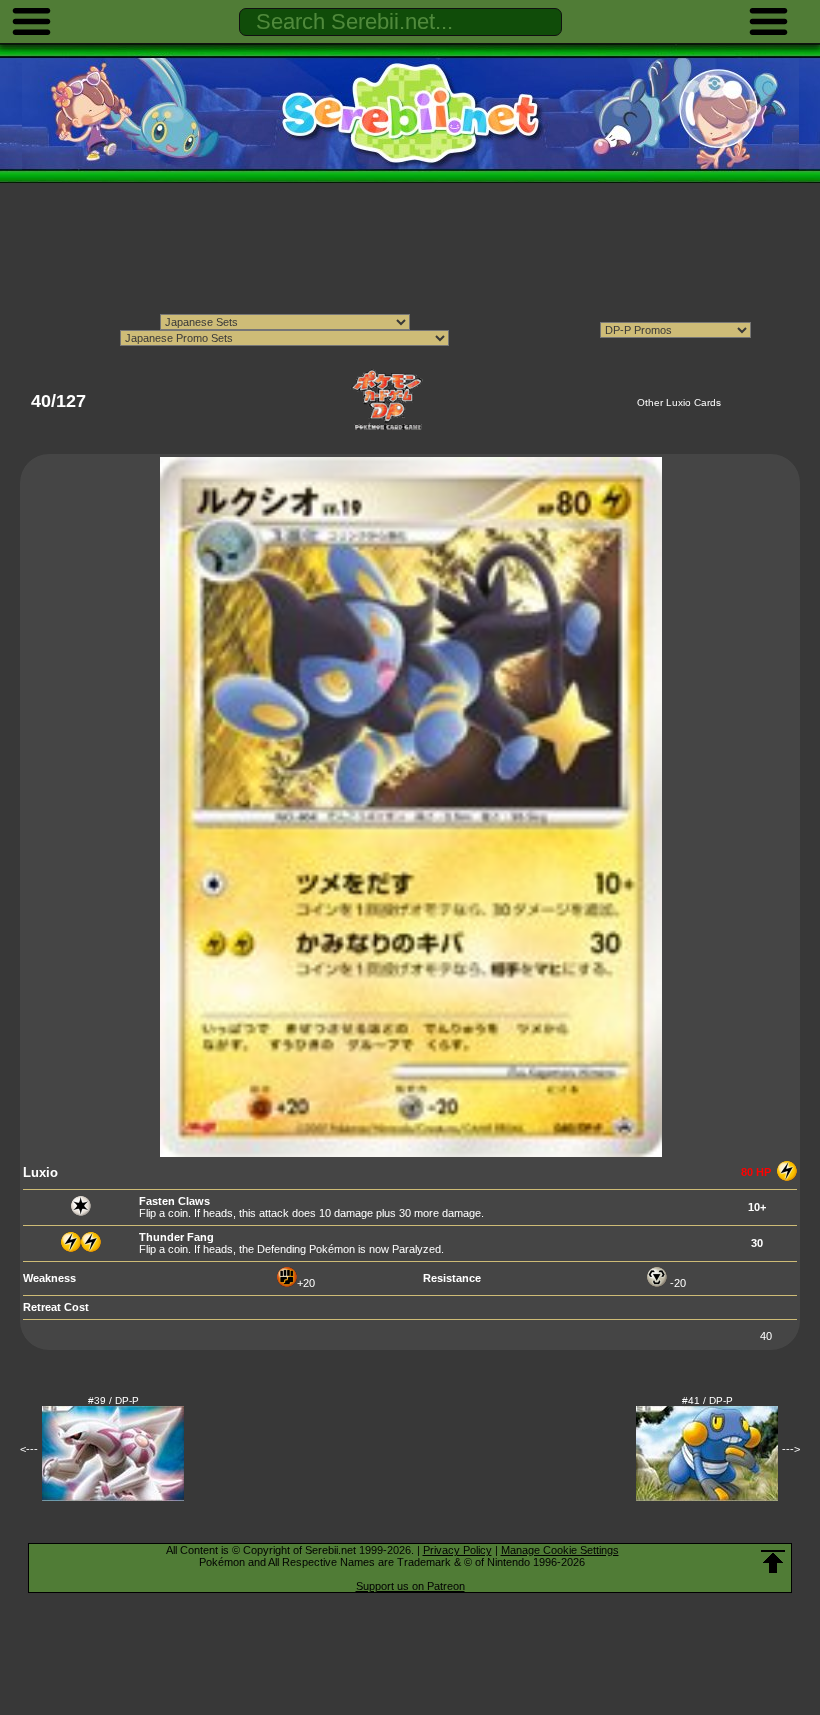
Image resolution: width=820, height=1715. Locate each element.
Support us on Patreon (410, 1586)
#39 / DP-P (113, 1400)
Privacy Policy (457, 1550)
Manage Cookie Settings (560, 1550)
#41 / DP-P (707, 1400)
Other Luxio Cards (679, 402)
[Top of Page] (773, 1562)
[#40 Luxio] (411, 1153)
